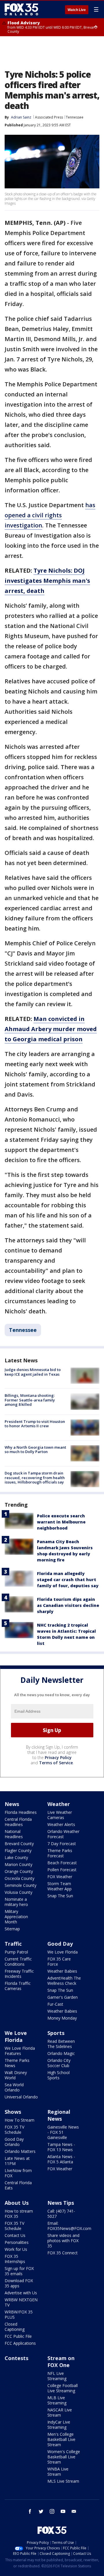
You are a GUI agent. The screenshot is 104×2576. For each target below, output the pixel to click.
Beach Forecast (62, 1863)
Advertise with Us (21, 2293)
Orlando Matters (20, 2151)
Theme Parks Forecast (60, 1853)
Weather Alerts (61, 1824)
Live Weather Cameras (60, 1815)
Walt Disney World (16, 2075)
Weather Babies (62, 1971)
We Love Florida (63, 1952)
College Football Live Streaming (63, 2388)
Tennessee (75, 117)
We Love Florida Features (20, 2051)
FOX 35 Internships (15, 2259)
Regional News (59, 2115)
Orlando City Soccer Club (59, 2063)
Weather (59, 1804)
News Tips (61, 2203)
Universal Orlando (21, 2097)
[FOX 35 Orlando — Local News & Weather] (21, 9)
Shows (13, 2112)
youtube (63, 2511)
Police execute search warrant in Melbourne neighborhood (61, 1522)
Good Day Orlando (14, 2142)
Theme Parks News (17, 2063)
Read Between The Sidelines (61, 2044)
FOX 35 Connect (63, 2253)
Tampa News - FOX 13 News (61, 2147)
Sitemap (12, 1929)
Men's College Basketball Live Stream (61, 2439)
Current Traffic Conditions (18, 1961)
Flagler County (18, 1850)
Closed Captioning (15, 2327)
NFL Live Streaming (57, 2376)
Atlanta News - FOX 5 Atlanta (61, 2159)
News (12, 1804)
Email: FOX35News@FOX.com (69, 2226)
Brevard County (19, 1844)
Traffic (13, 1944)
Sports (56, 2033)
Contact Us (15, 2235)
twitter (41, 2511)
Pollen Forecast (62, 1870)
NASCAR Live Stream (60, 2412)
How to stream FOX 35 (19, 2214)
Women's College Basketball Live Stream (64, 2457)
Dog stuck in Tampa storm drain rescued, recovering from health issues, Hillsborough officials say (35, 1478)
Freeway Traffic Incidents (19, 1974)
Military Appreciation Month (16, 1917)
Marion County (18, 1864)
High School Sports (58, 2075)
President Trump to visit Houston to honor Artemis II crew (35, 1424)
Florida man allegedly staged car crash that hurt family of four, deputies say (68, 1580)
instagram (52, 2511)
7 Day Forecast (62, 1844)
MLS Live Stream (63, 2481)
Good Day (60, 1944)
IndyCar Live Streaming (59, 2425)
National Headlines (14, 1834)
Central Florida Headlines (18, 1822)
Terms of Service (56, 1763)
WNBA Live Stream (58, 2472)
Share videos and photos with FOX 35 (63, 2241)
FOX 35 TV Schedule (14, 2130)
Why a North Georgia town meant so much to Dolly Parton (35, 1450)
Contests (16, 2358)
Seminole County (21, 1885)
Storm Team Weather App (60, 1886)
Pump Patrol (16, 1952)
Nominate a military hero (16, 1902)
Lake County (16, 1857)
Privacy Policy (58, 1757)
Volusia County (18, 1892)
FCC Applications (20, 2343)
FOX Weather (60, 1877)
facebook (30, 2511)
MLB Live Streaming (57, 2400)
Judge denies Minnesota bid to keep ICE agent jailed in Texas (33, 1372)
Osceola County (19, 1878)
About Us (17, 2203)
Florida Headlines (21, 1812)
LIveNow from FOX (18, 2173)
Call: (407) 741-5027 (61, 2214)
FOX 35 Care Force (59, 1961)
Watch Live (77, 10)
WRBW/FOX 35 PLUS (19, 2314)
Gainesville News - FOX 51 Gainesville (63, 2132)
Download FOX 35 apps (19, 2283)
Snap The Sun (60, 1896)
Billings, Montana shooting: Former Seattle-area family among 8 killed (30, 1400)
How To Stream (19, 2120)
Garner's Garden (63, 1997)
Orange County (19, 1871)
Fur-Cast (55, 2004)
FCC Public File (18, 2336)
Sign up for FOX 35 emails (19, 2271)
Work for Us (16, 2249)
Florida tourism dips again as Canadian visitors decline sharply (68, 1605)
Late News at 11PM (17, 2161)
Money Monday (62, 2018)
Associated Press (49, 117)
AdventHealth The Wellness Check (64, 1981)
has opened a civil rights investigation (50, 515)
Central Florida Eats (18, 2185)
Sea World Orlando (14, 2087)
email (74, 2511)
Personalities (17, 2242)
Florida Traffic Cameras (18, 1986)
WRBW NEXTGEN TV (21, 2302)
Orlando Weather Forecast (63, 1834)
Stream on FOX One (61, 2362)
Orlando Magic (61, 2053)
